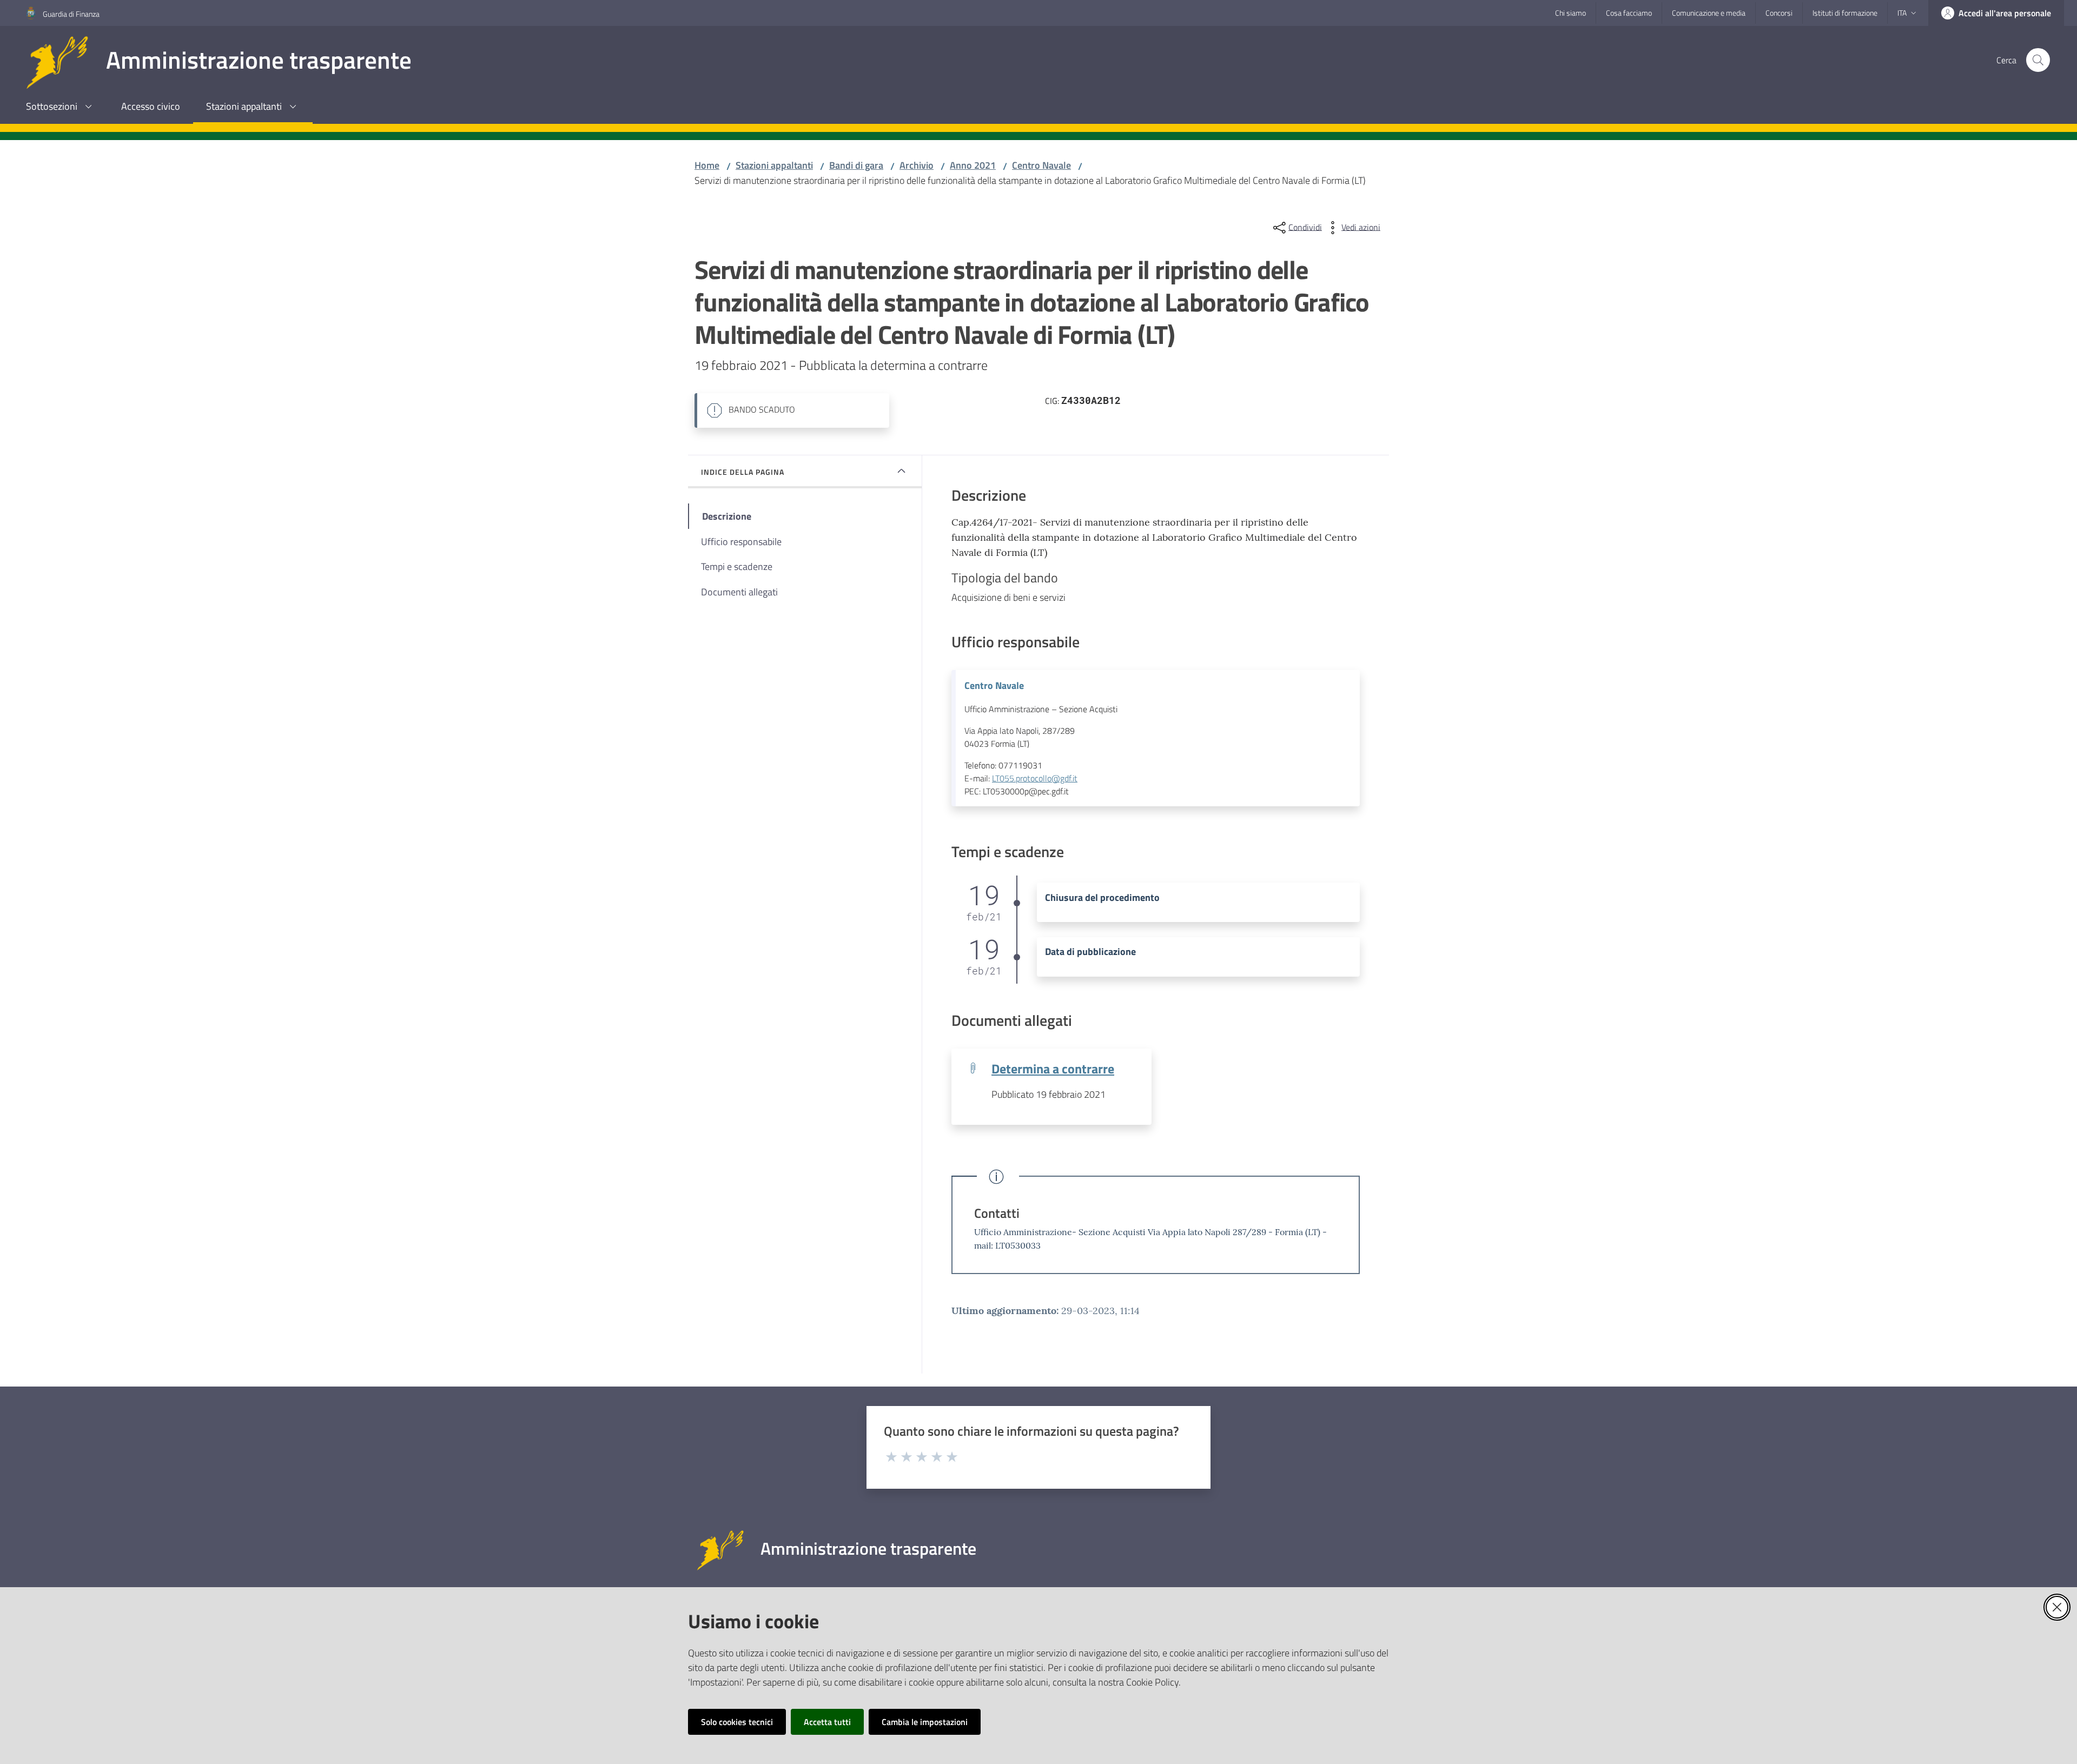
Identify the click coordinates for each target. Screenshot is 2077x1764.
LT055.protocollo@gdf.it (1035, 778)
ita (1902, 13)
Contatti (997, 1213)
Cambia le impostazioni (925, 1722)
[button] (2038, 60)
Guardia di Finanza (71, 14)
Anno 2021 (973, 165)
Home (707, 165)
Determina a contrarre (1053, 1068)
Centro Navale (1041, 165)
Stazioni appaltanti (774, 165)
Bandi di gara (856, 165)
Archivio (917, 165)
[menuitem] (61, 107)
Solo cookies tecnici (737, 1722)
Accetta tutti (827, 1722)
